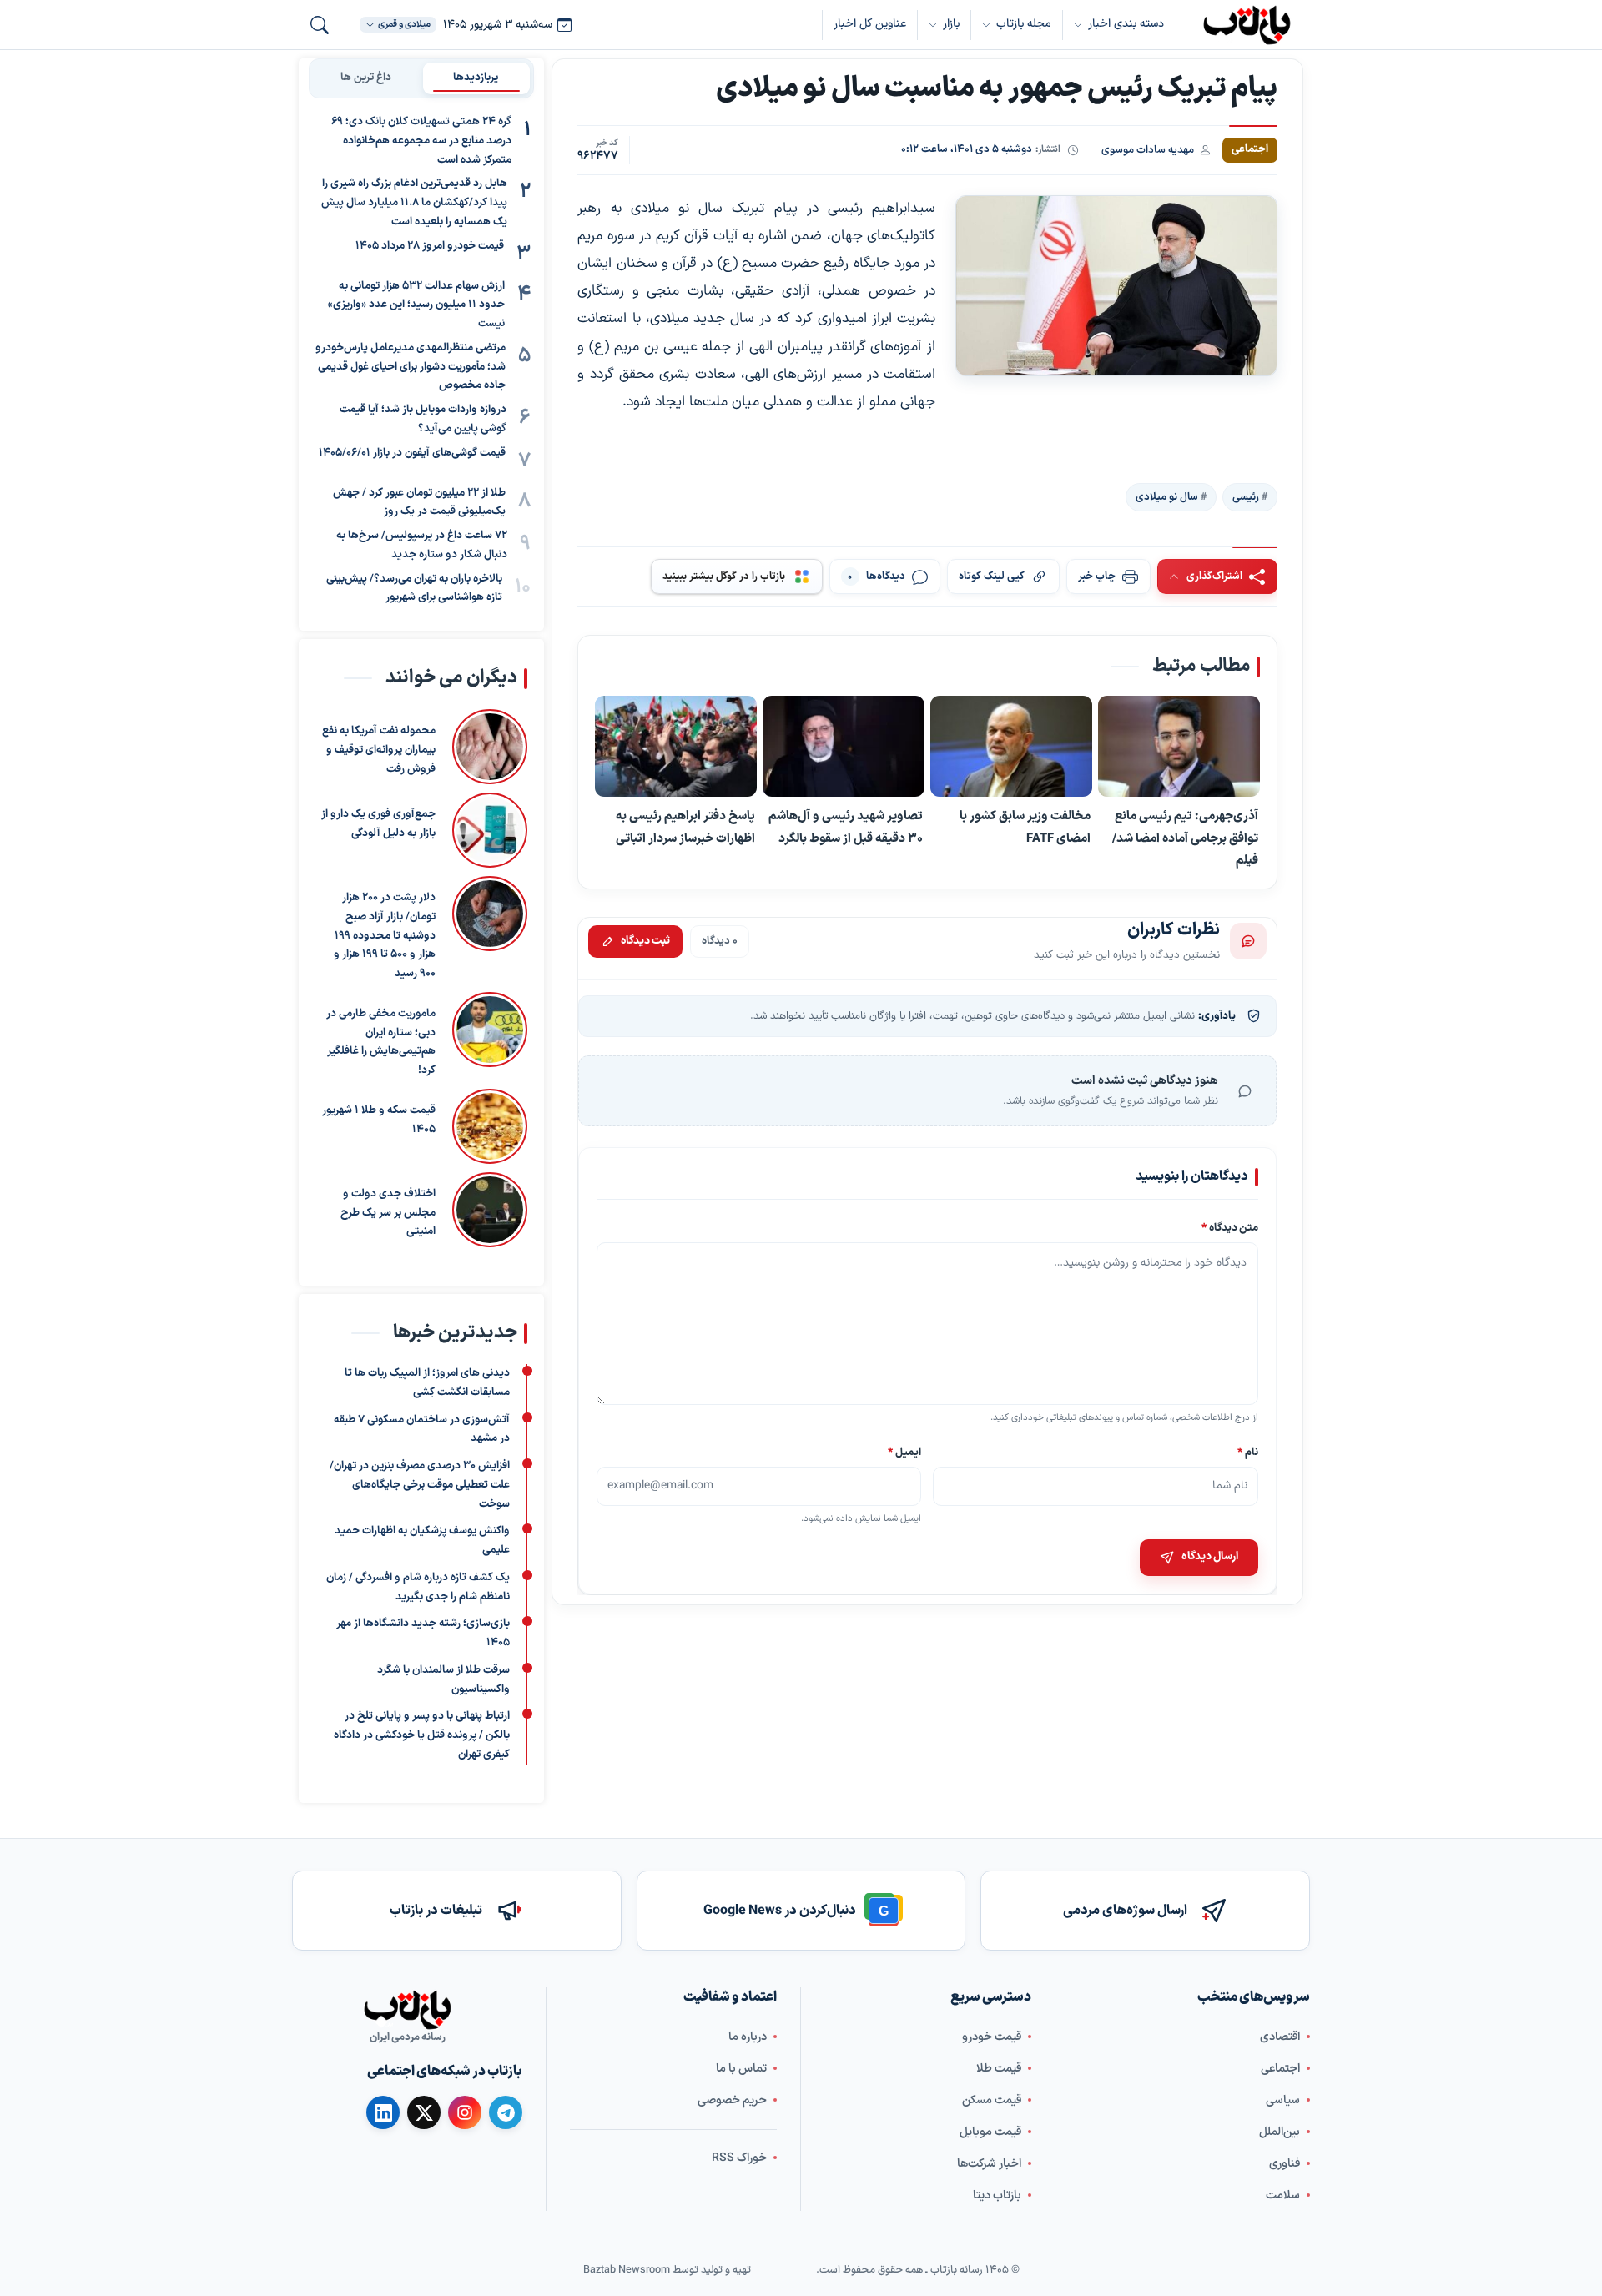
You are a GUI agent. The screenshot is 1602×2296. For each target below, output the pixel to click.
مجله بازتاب (1024, 24)
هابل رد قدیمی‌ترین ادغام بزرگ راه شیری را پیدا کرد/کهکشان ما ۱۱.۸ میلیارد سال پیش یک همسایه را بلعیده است (414, 203)
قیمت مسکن (992, 2100)
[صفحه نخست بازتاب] (407, 2010)
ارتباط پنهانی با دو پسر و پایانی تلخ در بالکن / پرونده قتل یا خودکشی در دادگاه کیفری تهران (422, 1735)
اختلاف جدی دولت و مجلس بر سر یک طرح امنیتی (388, 1213)
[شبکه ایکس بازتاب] (424, 2112)
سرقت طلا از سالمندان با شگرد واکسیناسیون (443, 1680)
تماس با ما (741, 2068)
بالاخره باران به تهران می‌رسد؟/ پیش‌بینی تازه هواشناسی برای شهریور (414, 589)
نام (1248, 1452)
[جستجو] (320, 25)
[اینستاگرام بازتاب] (465, 2112)
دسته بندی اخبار (1126, 24)
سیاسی (1283, 2100)
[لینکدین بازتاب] (383, 2112)
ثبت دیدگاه (645, 941)
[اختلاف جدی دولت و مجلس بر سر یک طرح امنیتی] (490, 1210)
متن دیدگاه (1230, 1229)
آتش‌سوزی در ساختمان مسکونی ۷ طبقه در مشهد (422, 1430)
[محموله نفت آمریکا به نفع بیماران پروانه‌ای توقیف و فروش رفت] (490, 747)
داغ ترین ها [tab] (366, 78)
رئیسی (1246, 496)
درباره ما (748, 2036)
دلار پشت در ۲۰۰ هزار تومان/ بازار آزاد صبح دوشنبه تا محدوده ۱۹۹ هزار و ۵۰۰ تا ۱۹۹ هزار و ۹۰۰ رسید (385, 936)
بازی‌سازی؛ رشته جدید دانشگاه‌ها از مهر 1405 (423, 1633)
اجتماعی (1280, 2068)
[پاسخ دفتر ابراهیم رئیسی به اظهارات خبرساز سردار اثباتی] (676, 747)
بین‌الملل (1280, 2131)
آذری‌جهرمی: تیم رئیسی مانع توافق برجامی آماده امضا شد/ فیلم (1185, 838)
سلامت (1283, 2195)
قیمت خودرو (992, 2036)
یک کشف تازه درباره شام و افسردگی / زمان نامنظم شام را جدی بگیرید (418, 1587)
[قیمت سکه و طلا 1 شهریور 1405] (490, 1126)
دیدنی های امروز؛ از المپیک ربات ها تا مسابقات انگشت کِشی (427, 1383)
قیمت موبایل (990, 2131)
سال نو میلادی (1167, 496)
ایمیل (905, 1452)
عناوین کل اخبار (870, 24)
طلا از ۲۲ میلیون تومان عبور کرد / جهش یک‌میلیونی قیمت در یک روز (419, 503)
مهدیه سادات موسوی (1148, 150)
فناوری (1285, 2163)
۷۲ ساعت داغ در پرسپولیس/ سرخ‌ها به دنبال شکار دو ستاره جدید (422, 545)
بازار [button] (951, 24)
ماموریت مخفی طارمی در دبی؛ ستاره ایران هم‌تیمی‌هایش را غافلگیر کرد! (381, 1042)
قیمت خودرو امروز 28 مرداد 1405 (430, 246)
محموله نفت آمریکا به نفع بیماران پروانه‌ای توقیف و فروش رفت (379, 750)
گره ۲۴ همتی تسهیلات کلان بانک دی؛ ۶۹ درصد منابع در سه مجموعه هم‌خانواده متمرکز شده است (421, 141)
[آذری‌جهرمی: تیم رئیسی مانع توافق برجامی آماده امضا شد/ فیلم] (1179, 747)
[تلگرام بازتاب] (506, 2112)
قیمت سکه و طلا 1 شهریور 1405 (379, 1120)
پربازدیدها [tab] (476, 78)
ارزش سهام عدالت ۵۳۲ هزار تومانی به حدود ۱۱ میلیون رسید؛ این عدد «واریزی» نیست (416, 305)
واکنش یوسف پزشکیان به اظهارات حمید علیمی (422, 1541)
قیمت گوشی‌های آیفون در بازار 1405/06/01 (412, 453)
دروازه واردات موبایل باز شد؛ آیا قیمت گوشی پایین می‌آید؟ (423, 419)
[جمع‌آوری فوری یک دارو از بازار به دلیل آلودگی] (490, 830)
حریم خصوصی (732, 2100)
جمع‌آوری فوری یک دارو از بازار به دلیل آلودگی (378, 824)
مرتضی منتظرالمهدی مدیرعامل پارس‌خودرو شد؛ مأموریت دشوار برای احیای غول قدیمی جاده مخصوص (411, 367)
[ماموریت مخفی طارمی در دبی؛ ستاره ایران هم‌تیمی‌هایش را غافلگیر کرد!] (490, 1036)
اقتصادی (1280, 2036)
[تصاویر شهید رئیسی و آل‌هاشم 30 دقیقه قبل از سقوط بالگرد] (844, 747)
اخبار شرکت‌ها (989, 2163)
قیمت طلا (999, 2068)
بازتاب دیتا (997, 2195)
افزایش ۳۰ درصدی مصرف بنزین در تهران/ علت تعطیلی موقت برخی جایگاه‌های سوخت (420, 1485)
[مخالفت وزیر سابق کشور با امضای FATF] (1011, 747)
